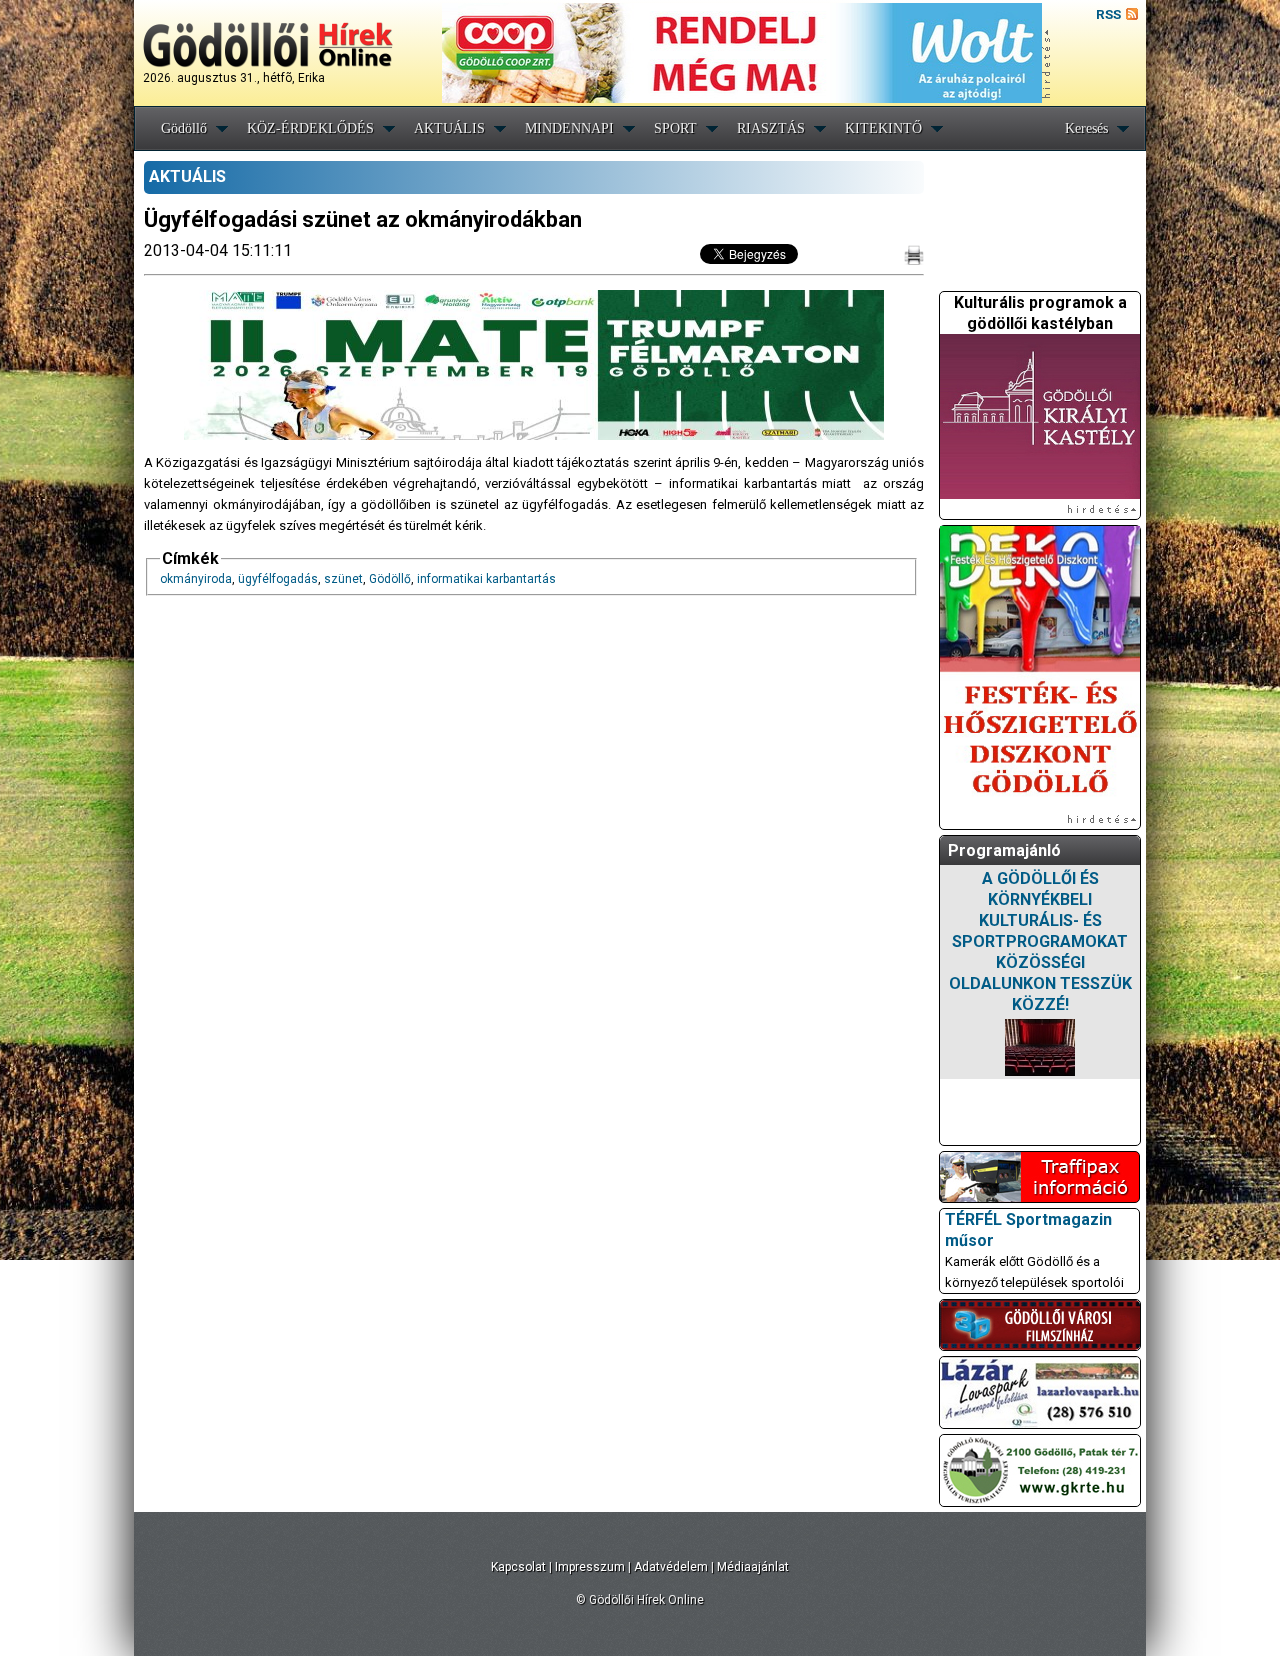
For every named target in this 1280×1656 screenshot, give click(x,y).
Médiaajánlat (753, 1567)
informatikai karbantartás (486, 579)
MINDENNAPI (569, 128)
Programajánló (1004, 850)
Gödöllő (184, 128)
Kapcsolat (518, 1567)
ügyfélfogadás (278, 579)
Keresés (1086, 128)
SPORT (675, 128)
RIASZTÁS (771, 128)
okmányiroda (196, 579)
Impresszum (590, 1567)
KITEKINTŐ (883, 128)
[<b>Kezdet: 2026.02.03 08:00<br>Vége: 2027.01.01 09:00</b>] (1040, 1047)
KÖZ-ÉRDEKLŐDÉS (310, 128)
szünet (343, 579)
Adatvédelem (671, 1567)
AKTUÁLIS (449, 128)
